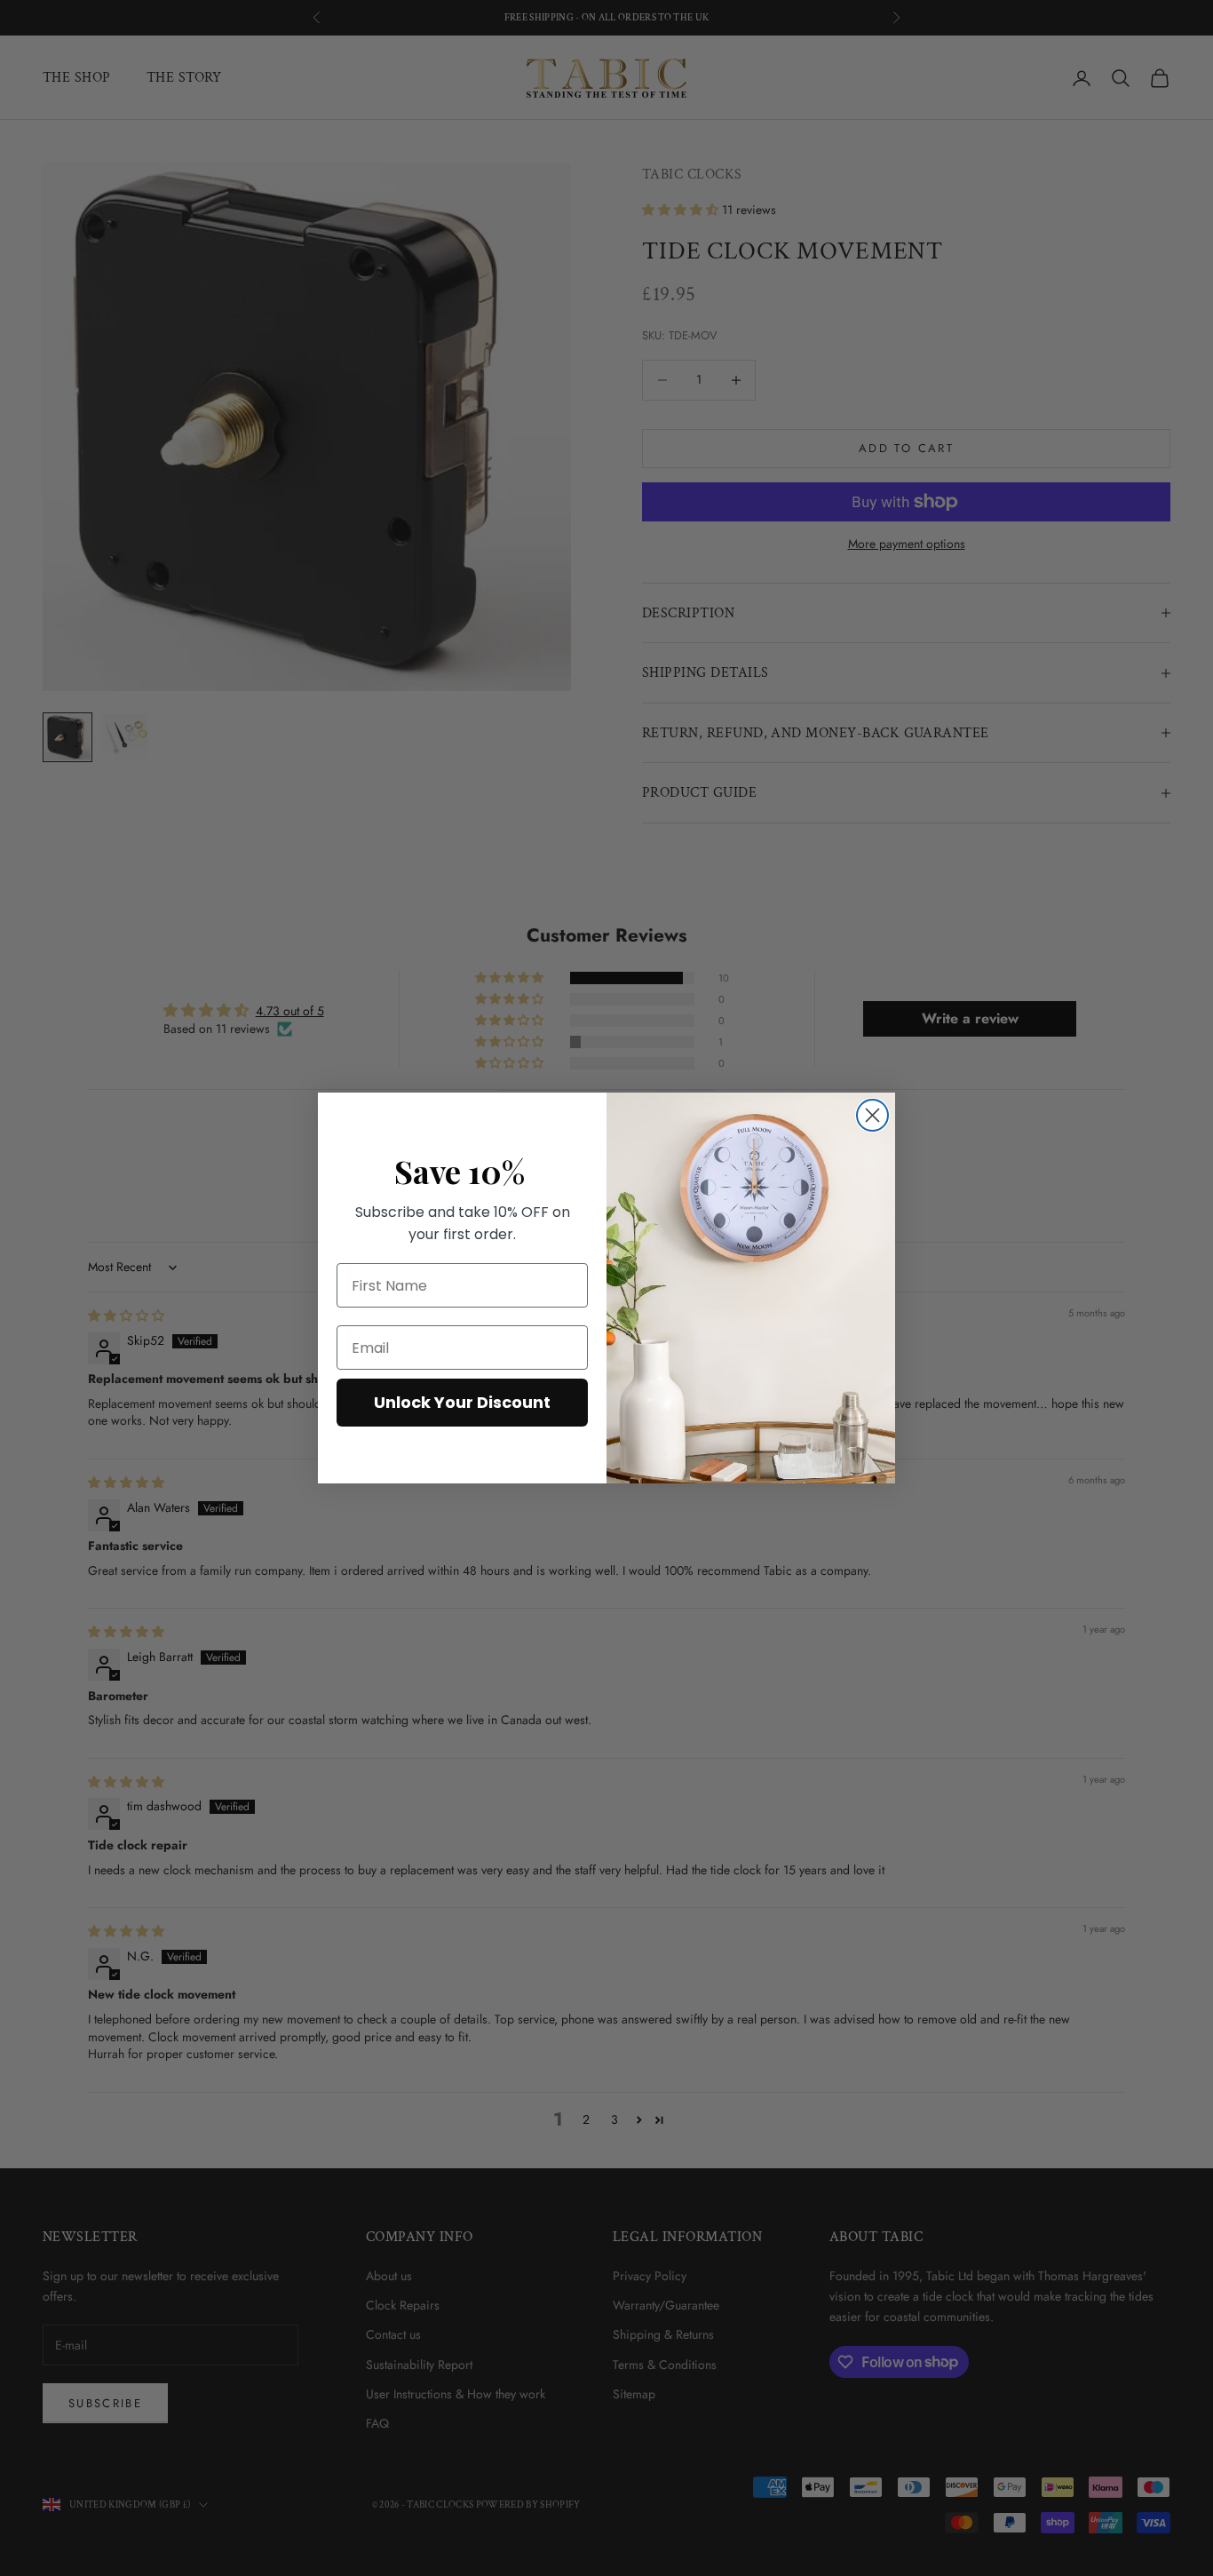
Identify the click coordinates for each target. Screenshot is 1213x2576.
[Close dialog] (872, 1115)
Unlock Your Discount (462, 1402)
